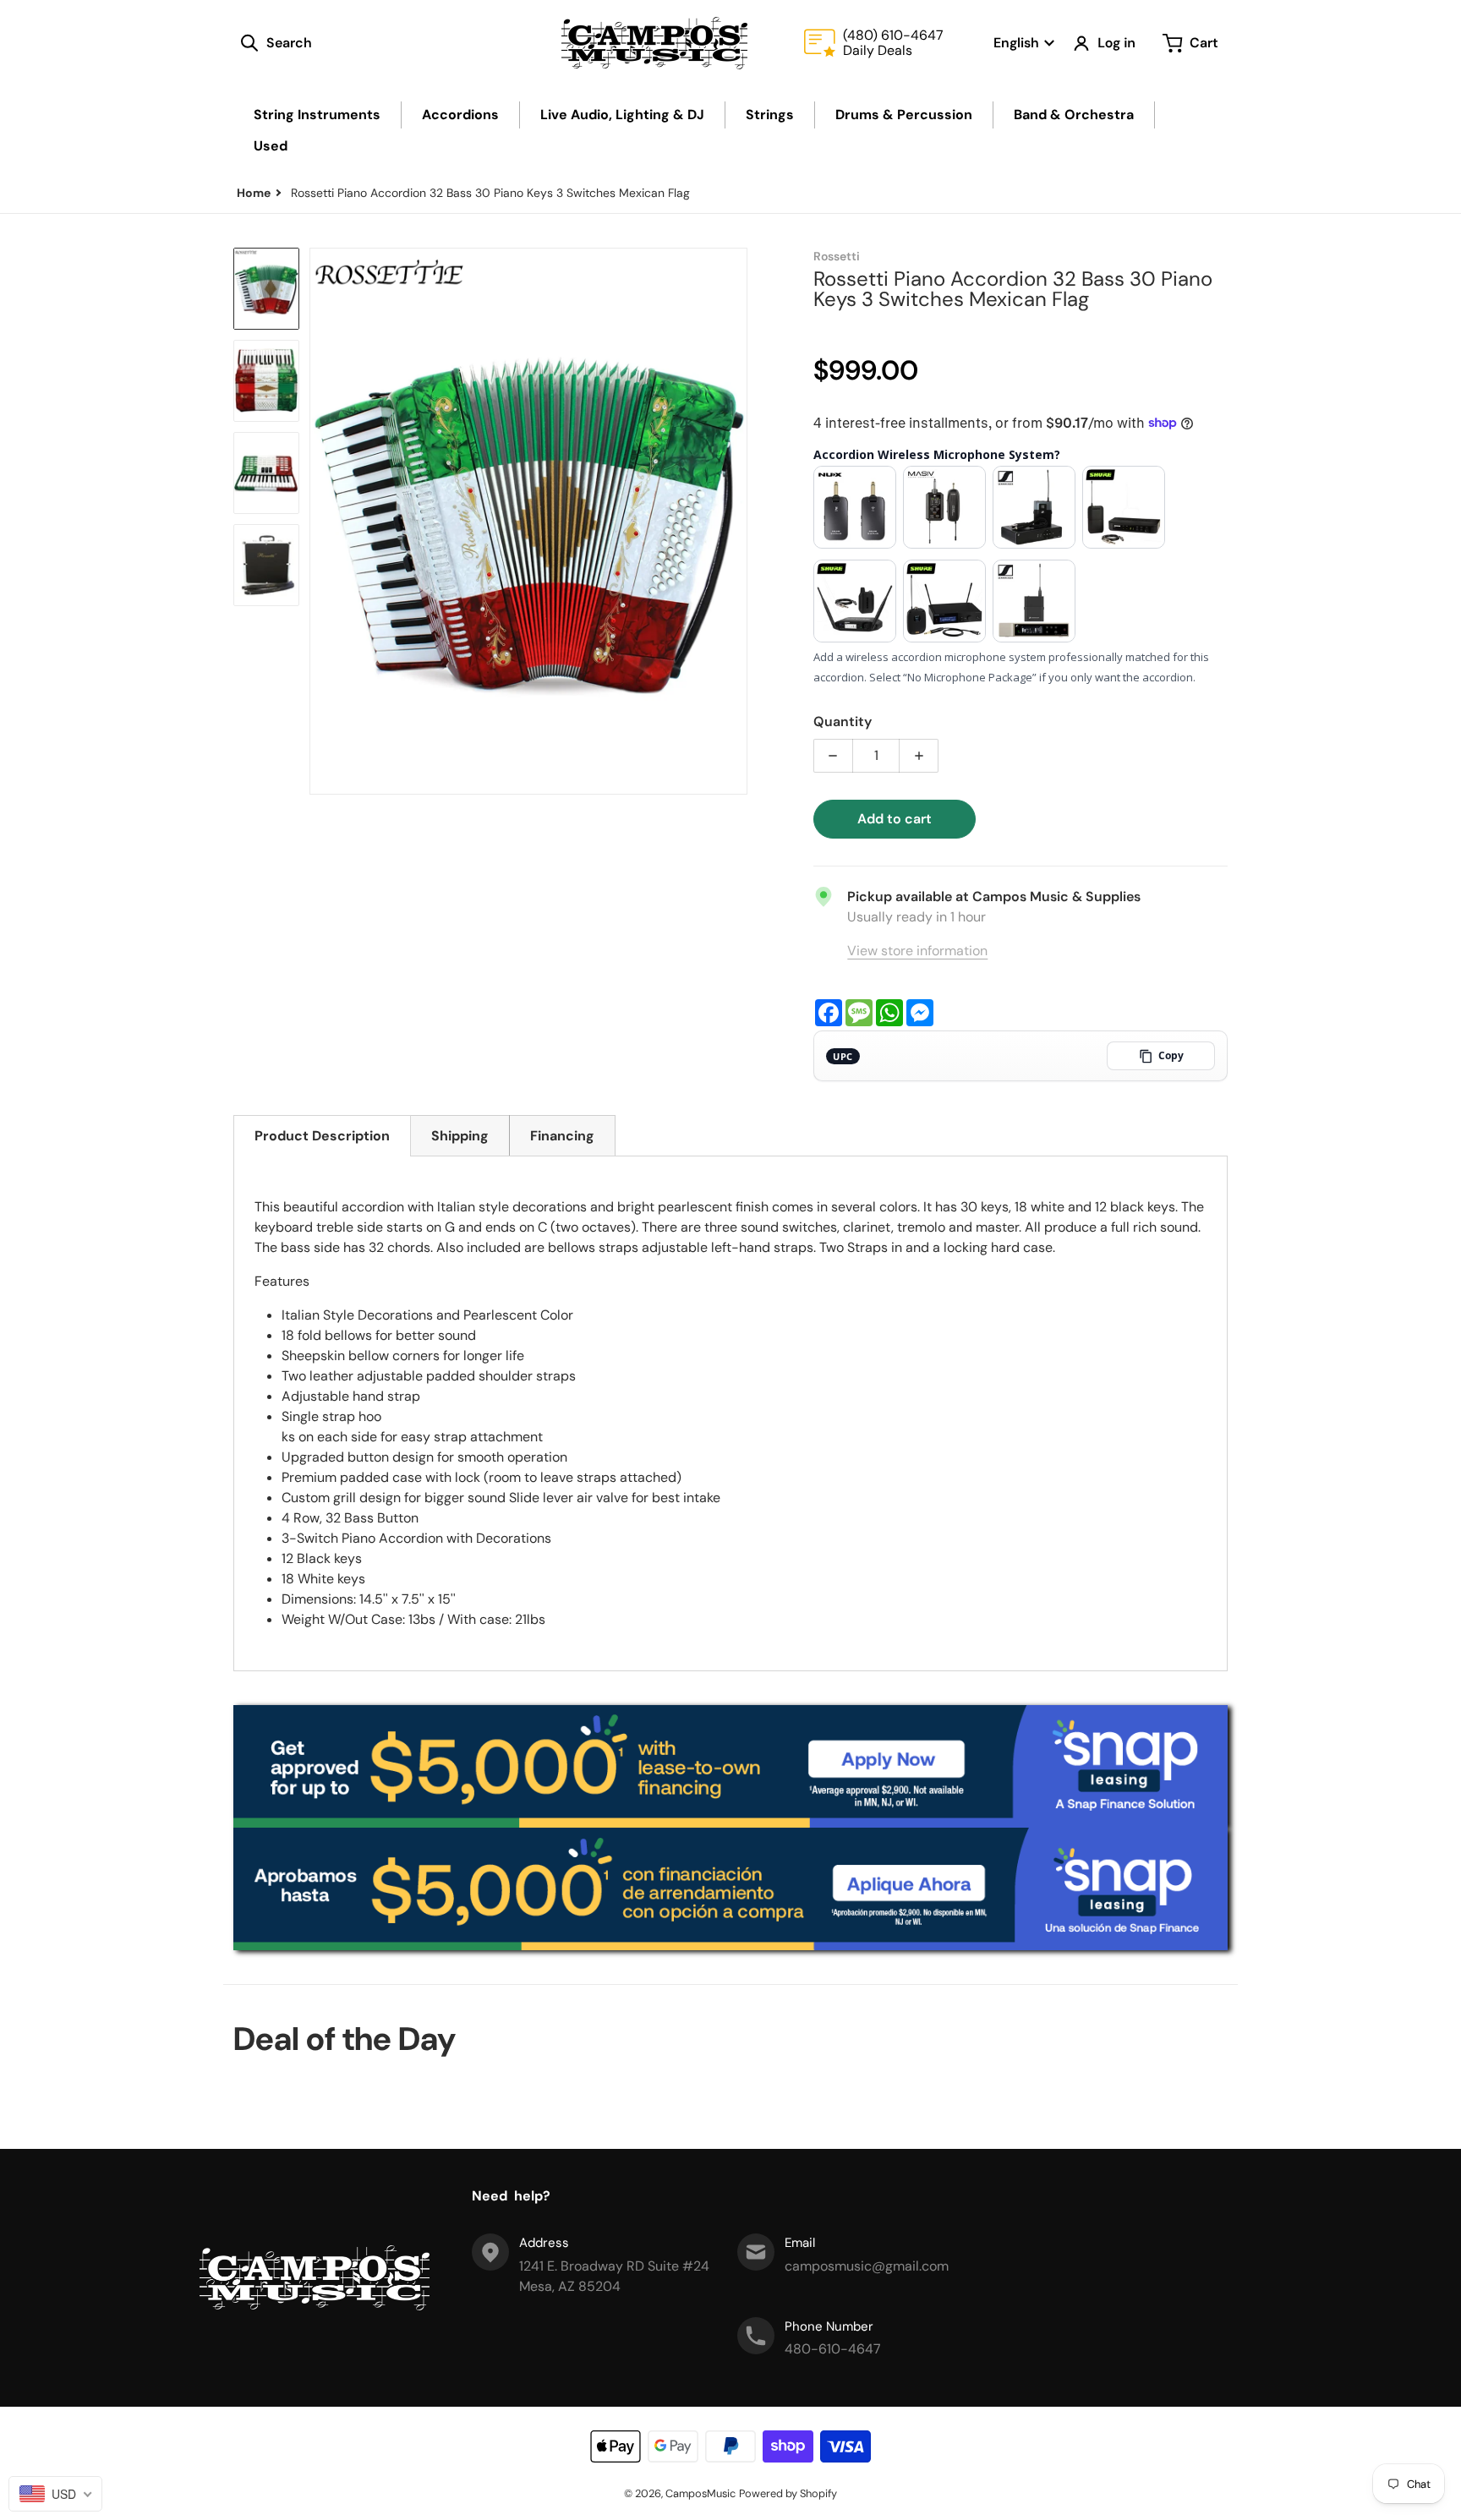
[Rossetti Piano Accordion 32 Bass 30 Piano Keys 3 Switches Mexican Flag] (266, 289)
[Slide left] (320, 521)
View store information (917, 951)
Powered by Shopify (788, 2493)
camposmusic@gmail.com (867, 2266)
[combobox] (55, 2494)
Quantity (843, 722)
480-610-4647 (833, 2349)
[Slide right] (737, 521)
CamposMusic (700, 2493)
